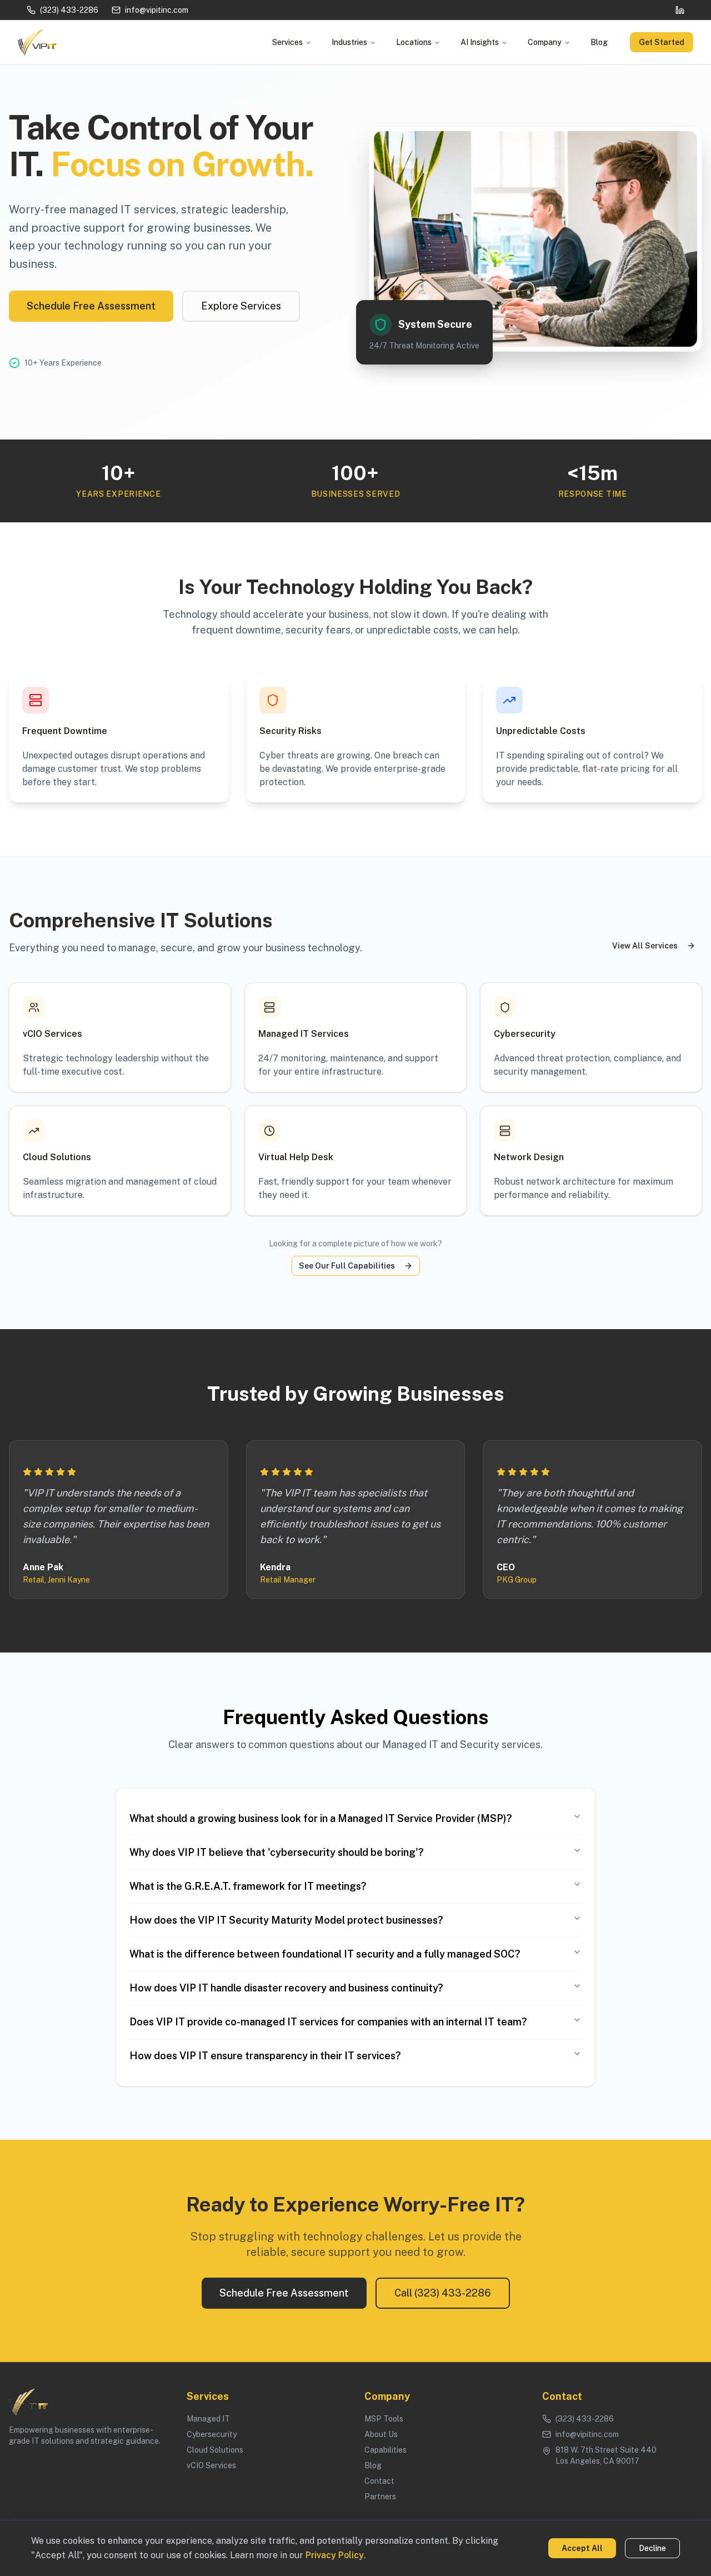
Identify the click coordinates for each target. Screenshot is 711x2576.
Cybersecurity (212, 2434)
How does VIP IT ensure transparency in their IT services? (265, 2056)
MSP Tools (384, 2419)
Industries (349, 42)
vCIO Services (211, 2465)
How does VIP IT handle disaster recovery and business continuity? (286, 1988)
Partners (380, 2497)
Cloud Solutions (215, 2450)
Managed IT (208, 2419)
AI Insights (480, 42)
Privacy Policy (335, 2555)
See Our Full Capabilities (347, 1266)
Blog (599, 42)
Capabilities (385, 2450)
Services (287, 42)
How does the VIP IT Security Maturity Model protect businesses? (286, 1920)
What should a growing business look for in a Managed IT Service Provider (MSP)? (321, 1818)
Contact (379, 2481)
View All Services (645, 946)
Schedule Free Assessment (91, 306)
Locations (414, 42)
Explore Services (241, 306)
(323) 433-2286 (69, 10)
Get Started (662, 42)
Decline (652, 2548)
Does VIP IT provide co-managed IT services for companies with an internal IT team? (328, 2022)
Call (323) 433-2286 (443, 2293)
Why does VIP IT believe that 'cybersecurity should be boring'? (277, 1852)
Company (545, 42)
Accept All (582, 2548)
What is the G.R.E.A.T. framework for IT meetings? (248, 1886)
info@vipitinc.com (157, 10)
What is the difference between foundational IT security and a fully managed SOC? (325, 1954)
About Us (381, 2434)
